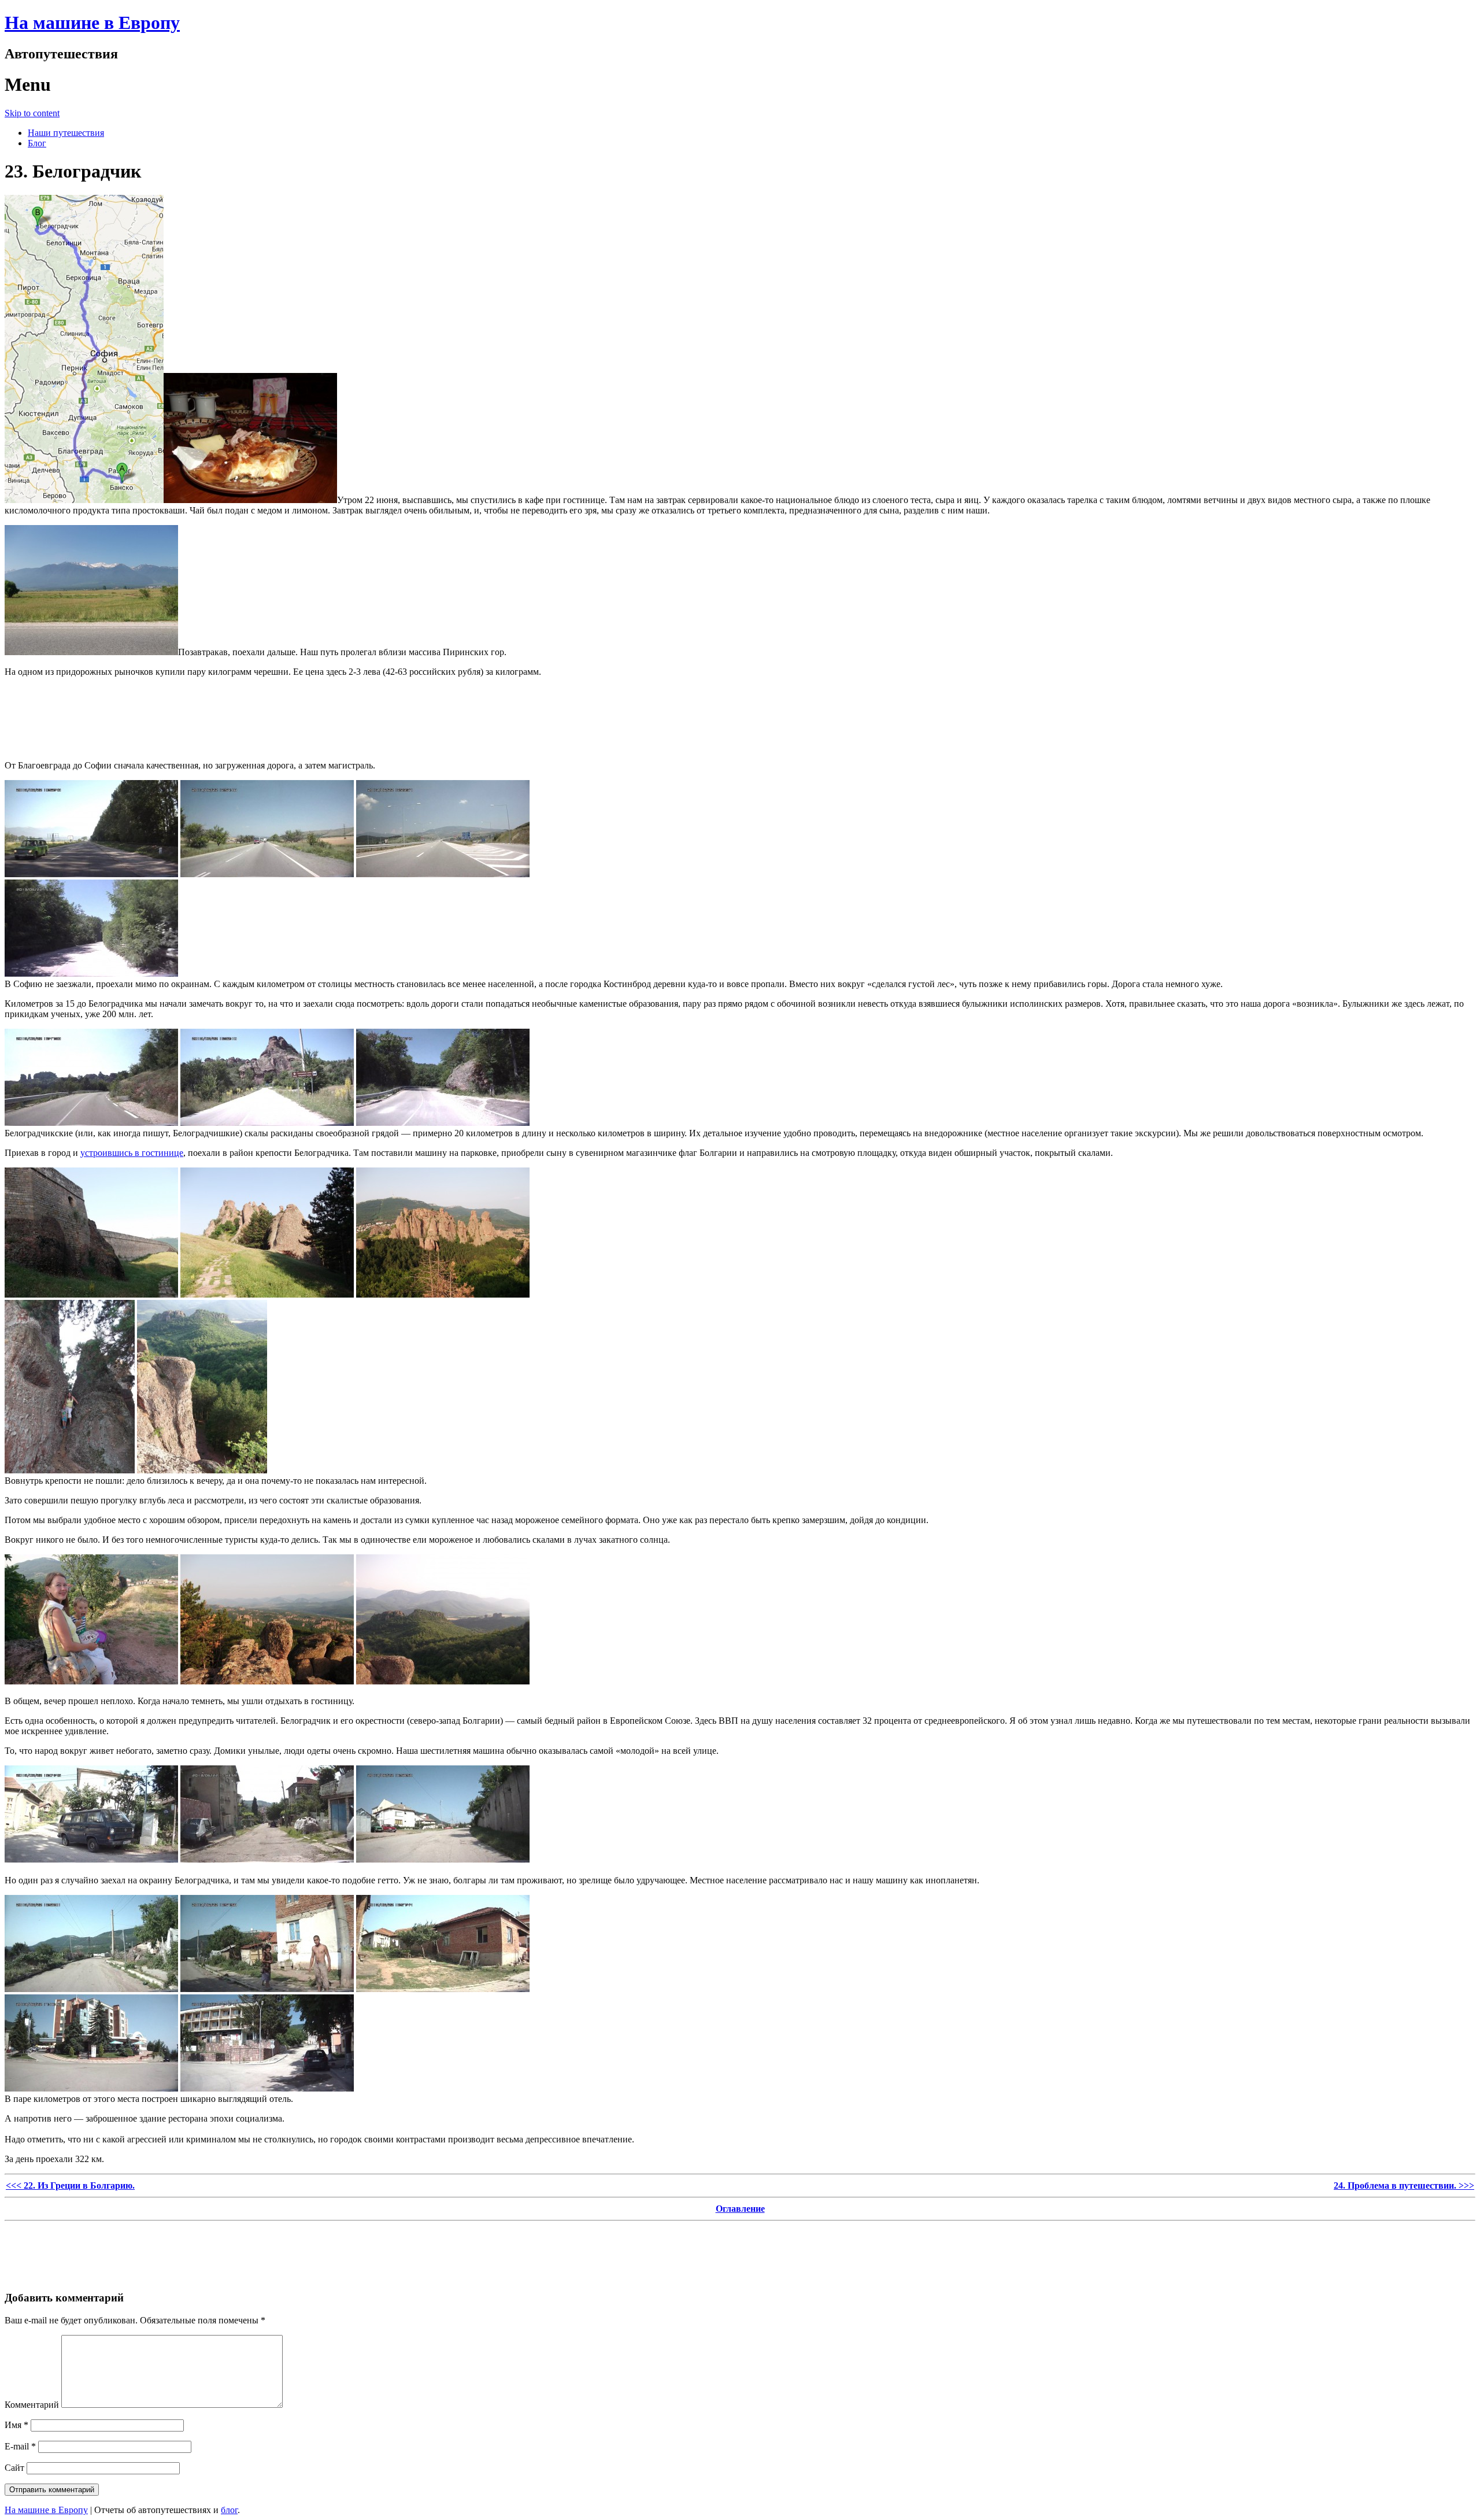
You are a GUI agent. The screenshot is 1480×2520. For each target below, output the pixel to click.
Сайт (14, 2468)
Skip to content (32, 113)
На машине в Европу (92, 23)
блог (229, 2510)
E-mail (20, 2446)
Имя (16, 2425)
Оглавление (740, 2209)
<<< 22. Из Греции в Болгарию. (70, 2185)
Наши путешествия (66, 133)
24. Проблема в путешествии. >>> (1404, 2185)
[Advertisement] (740, 712)
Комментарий (32, 2405)
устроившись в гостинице (132, 1153)
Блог (37, 143)
